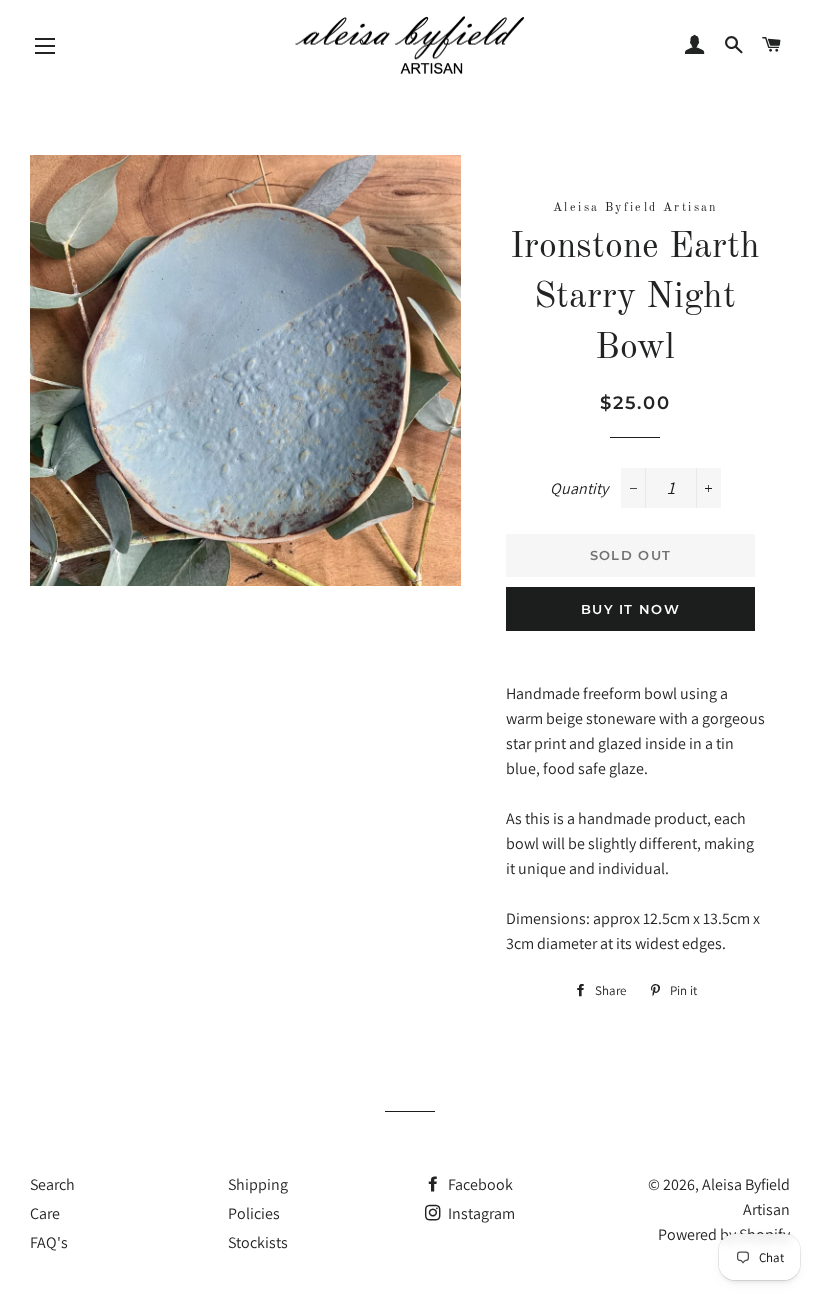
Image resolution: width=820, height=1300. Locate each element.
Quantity (579, 488)
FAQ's (49, 1242)
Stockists (258, 1242)
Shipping (258, 1184)
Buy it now (630, 609)
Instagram (480, 1213)
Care (45, 1213)
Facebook (479, 1184)
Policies (254, 1213)
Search (52, 1184)
